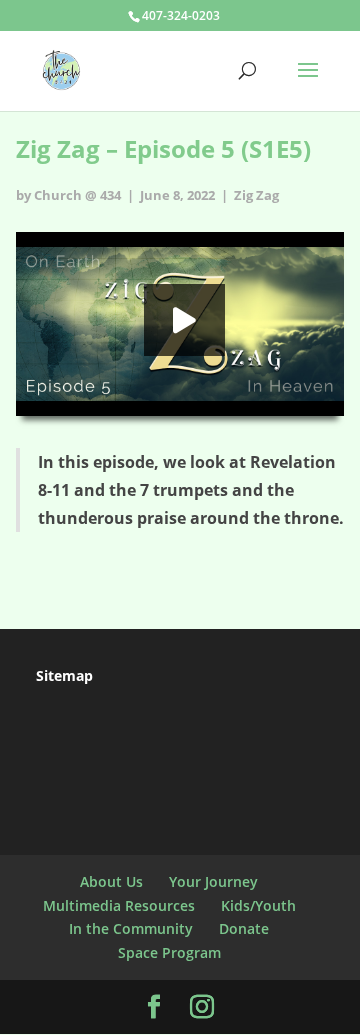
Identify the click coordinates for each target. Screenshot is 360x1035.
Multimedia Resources (119, 905)
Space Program (169, 952)
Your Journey (213, 881)
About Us (111, 881)
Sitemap (64, 675)
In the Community (131, 928)
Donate (244, 928)
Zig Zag (256, 195)
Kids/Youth (258, 905)
